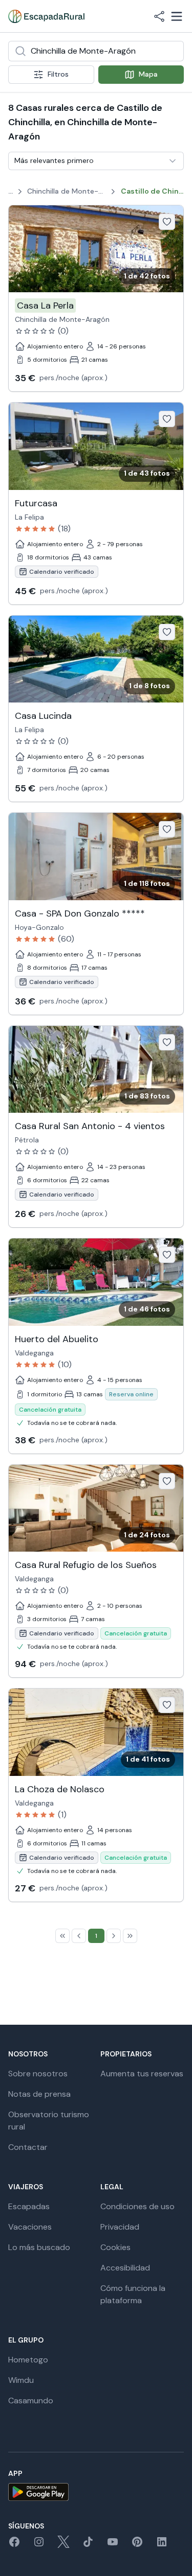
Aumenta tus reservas (142, 2074)
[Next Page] (114, 1936)
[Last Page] (130, 1936)
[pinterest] (137, 2545)
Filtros (58, 74)
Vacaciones (30, 2227)
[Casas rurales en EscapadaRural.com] (46, 16)
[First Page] (62, 1936)
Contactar (28, 2147)
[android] (96, 2492)
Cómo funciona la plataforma (133, 2294)
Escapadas (29, 2206)
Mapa (148, 74)
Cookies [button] (115, 2247)
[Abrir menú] (177, 16)
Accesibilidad (125, 2268)
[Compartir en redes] (159, 16)
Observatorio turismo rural (49, 2121)
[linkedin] (162, 2545)
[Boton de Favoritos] (167, 222)
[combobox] (96, 51)
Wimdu (21, 2380)
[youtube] (113, 2545)
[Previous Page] (79, 1936)
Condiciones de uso (137, 2206)
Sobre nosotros (38, 2074)
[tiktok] (88, 2545)
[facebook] (14, 2545)
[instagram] (39, 2545)
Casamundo (31, 2401)
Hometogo (28, 2360)
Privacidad (120, 2227)
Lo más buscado (39, 2247)
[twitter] (63, 2545)
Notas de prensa (39, 2094)
